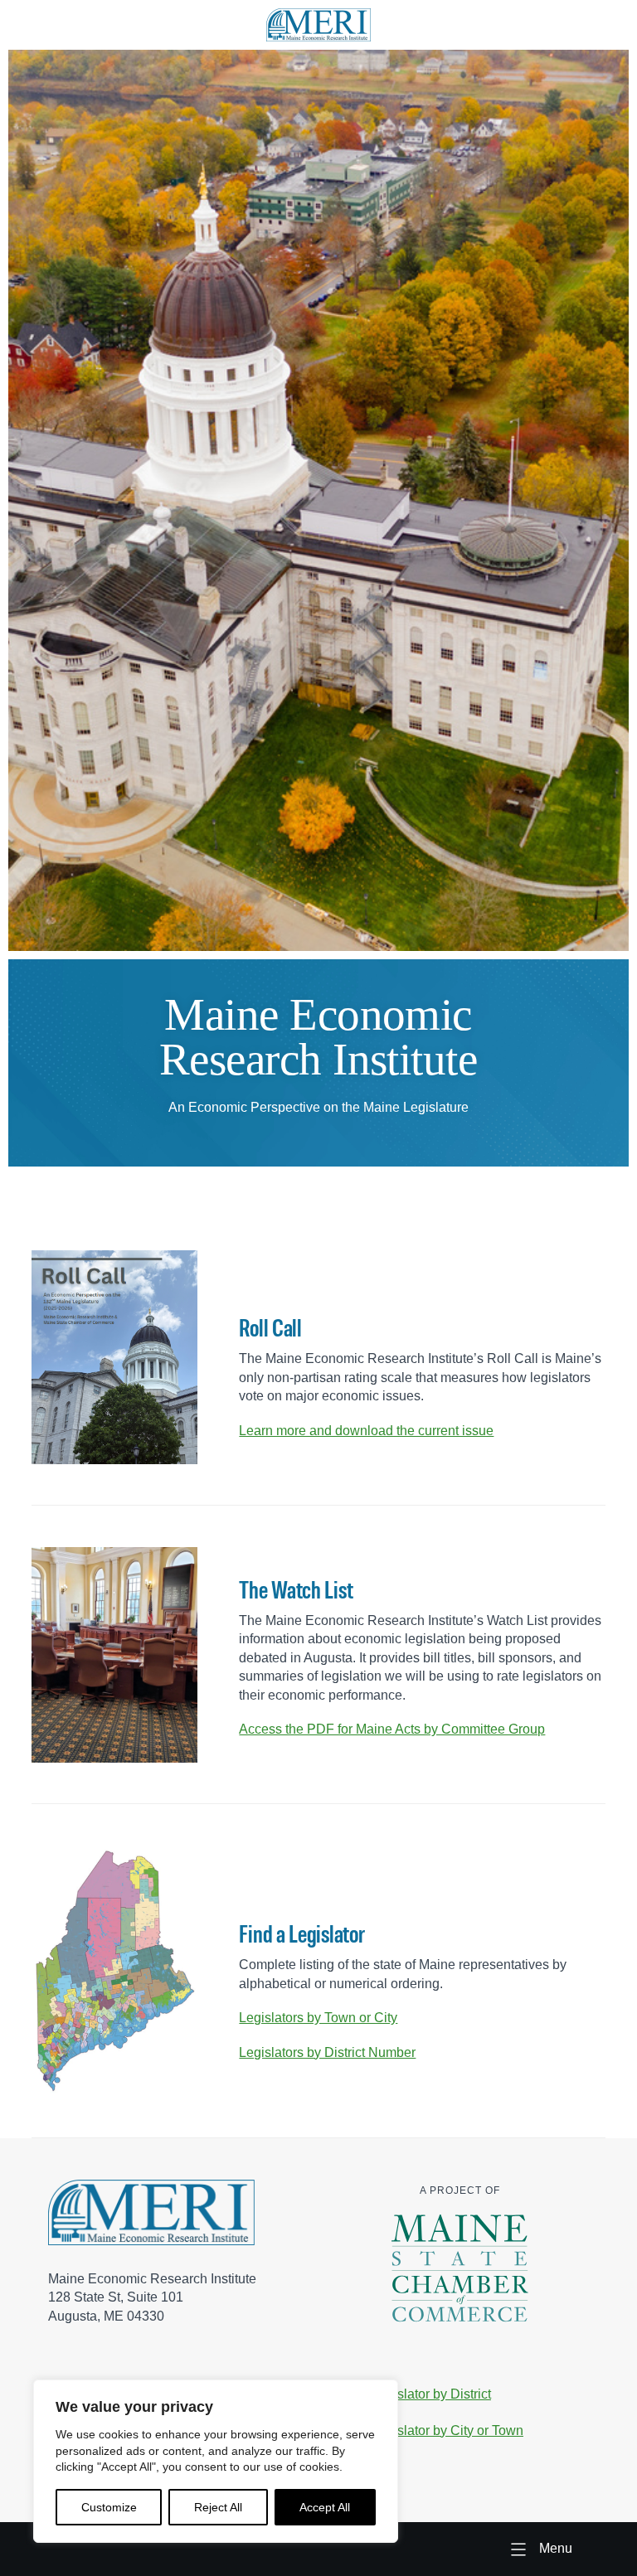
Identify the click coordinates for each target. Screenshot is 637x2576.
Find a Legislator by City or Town (427, 2430)
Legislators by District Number (327, 2052)
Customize (109, 2507)
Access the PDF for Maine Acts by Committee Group (392, 1729)
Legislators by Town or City (318, 2018)
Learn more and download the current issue (366, 1430)
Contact (354, 2466)
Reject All (218, 2507)
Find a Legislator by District (411, 2394)
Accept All (325, 2507)
